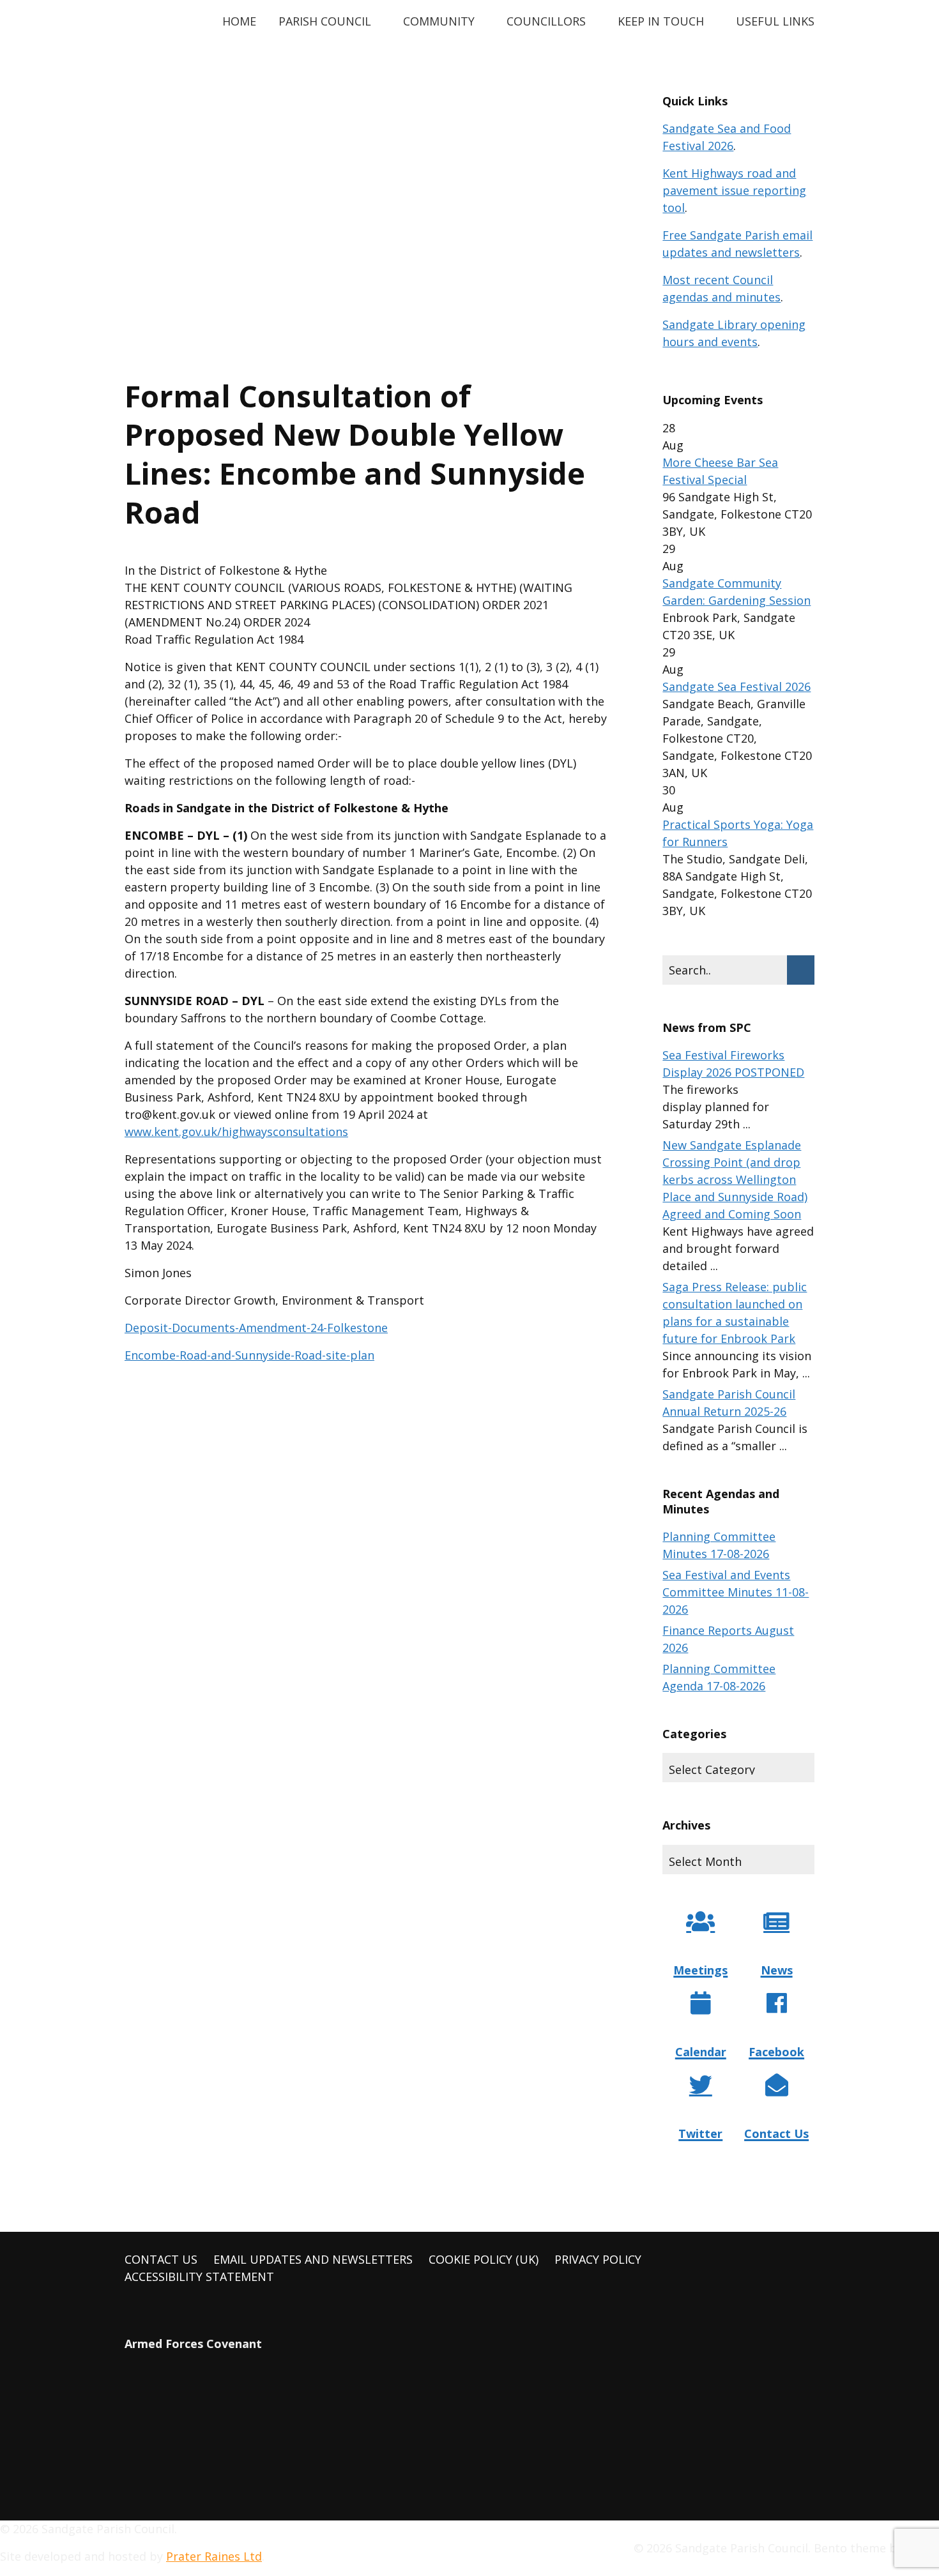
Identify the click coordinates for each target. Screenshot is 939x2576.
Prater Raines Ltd (214, 2556)
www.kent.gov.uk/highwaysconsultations (236, 1132)
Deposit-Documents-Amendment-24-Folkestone (256, 1328)
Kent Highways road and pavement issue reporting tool (734, 190)
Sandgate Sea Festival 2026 (737, 686)
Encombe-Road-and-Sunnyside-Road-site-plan (249, 1355)
